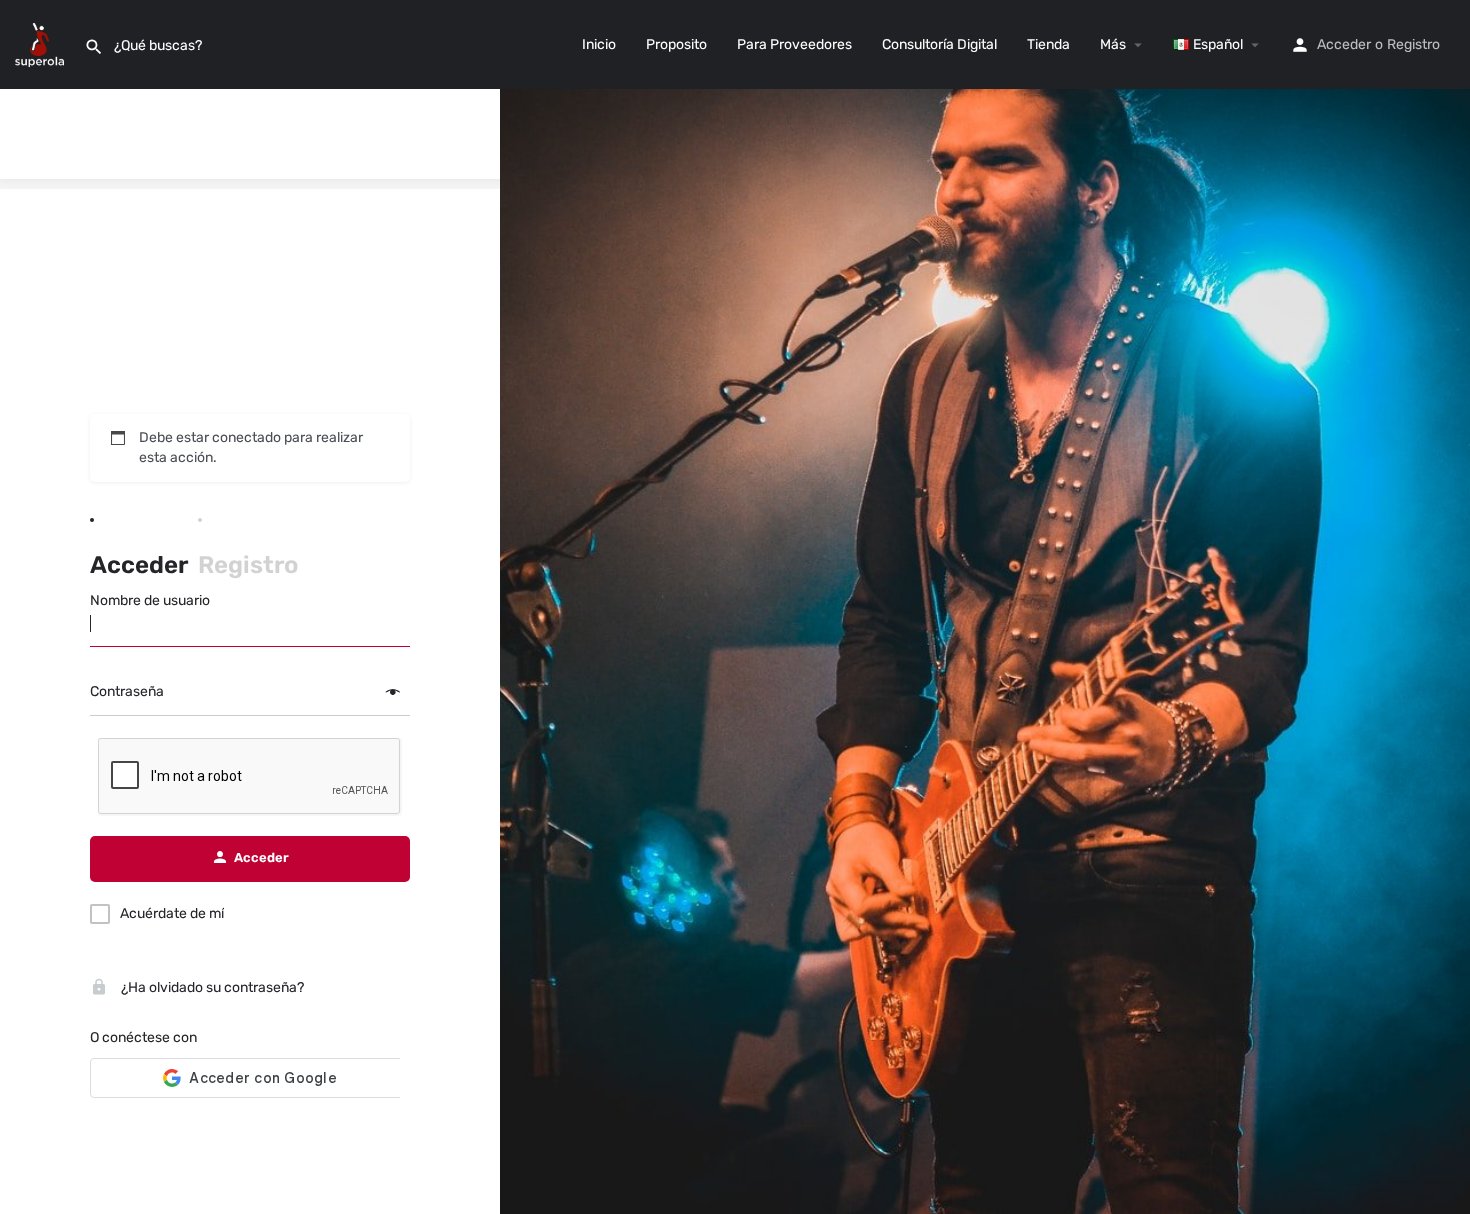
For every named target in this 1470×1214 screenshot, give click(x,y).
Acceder (1344, 44)
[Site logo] (42, 43)
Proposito (676, 44)
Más (1113, 44)
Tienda (1048, 44)
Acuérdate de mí (172, 913)
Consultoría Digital (939, 44)
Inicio (599, 44)
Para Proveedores (794, 44)
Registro (1413, 44)
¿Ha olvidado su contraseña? (211, 987)
